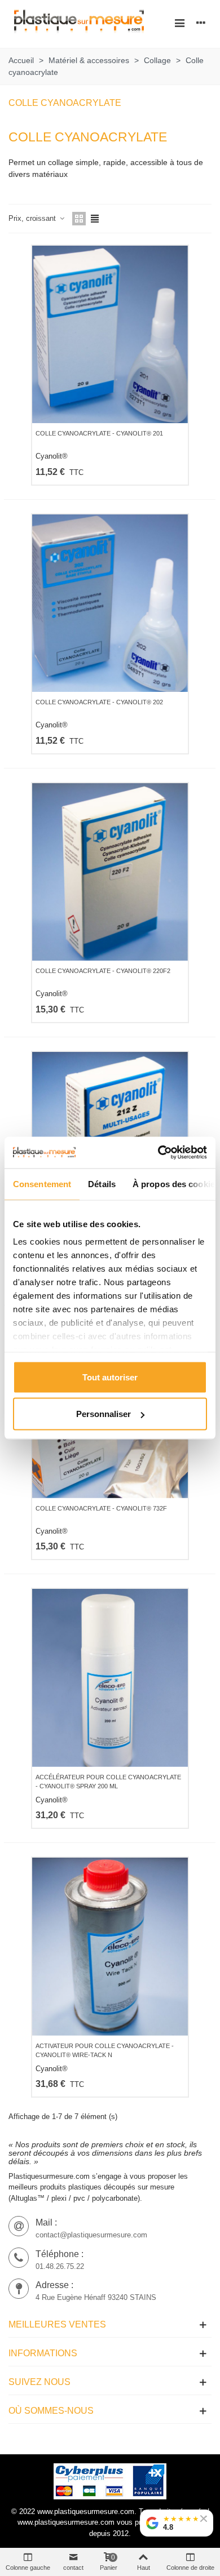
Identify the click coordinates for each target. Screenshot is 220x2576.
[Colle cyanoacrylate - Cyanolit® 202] (110, 603)
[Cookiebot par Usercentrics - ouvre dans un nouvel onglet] (158, 1153)
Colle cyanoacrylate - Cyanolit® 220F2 (103, 971)
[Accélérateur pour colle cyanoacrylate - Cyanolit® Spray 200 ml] (110, 1678)
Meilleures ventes (57, 2324)
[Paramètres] (201, 23)
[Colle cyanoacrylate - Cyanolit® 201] (110, 334)
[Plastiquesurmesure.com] (79, 23)
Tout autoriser (110, 1377)
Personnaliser (104, 1414)
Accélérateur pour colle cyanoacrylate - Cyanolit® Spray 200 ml (108, 1782)
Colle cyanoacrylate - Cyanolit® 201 (99, 433)
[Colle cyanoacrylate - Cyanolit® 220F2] (110, 872)
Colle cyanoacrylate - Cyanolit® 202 (99, 702)
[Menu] (179, 23)
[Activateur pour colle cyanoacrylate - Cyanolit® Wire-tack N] (110, 1946)
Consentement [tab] (42, 1183)
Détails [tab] (102, 1183)
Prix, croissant (33, 218)
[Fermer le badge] (204, 2519)
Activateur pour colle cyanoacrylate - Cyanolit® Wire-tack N (105, 2051)
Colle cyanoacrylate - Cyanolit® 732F (101, 1508)
